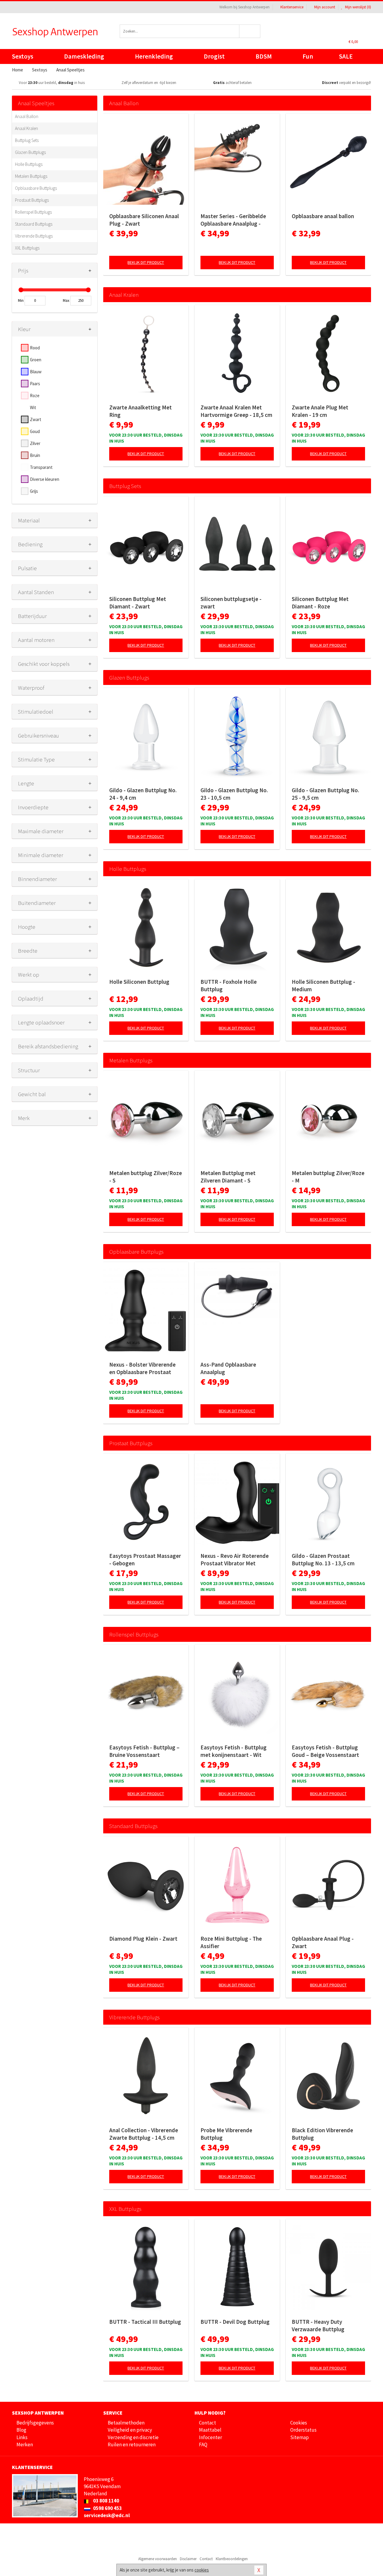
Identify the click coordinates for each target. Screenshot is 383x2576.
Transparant (41, 467)
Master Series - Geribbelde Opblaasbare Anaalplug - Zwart (233, 220)
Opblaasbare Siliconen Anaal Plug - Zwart (144, 220)
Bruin (35, 455)
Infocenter (211, 2437)
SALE (346, 56)
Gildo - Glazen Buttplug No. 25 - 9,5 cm (325, 794)
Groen (36, 360)
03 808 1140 (106, 2501)
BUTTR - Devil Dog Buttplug (235, 2322)
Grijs (34, 491)
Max (66, 300)
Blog (21, 2430)
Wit (33, 407)
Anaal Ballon (27, 116)
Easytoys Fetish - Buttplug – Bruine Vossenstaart (144, 1751)
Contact (208, 2423)
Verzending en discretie (133, 2437)
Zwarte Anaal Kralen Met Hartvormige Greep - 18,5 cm (236, 411)
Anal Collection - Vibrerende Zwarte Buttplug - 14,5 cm (144, 2134)
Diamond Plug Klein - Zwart (143, 1939)
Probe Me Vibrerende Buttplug (226, 2134)
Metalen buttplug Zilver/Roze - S (146, 1177)
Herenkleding (154, 56)
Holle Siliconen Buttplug (139, 982)
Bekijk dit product (146, 262)
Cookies (299, 2423)
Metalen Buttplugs (31, 176)
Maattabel (210, 2430)
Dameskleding (84, 56)
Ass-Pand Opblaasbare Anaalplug (228, 1368)
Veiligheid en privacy (130, 2430)
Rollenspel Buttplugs (33, 212)
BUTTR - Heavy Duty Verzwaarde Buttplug (318, 2325)
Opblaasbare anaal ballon (323, 216)
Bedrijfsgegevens (35, 2423)
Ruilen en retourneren (132, 2445)
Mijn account (325, 7)
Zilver (35, 443)
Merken (25, 2445)
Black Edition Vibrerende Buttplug (322, 2134)
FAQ (203, 2445)
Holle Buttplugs (29, 164)
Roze (35, 396)
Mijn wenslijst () (358, 7)
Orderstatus (303, 2430)
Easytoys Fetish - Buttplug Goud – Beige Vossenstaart (325, 1751)
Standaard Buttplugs (34, 224)
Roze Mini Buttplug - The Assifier (231, 1942)
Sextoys (23, 56)
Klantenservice (292, 7)
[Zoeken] (250, 31)
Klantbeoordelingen (232, 2559)
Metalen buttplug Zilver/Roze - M (328, 1177)
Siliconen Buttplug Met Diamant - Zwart (138, 603)
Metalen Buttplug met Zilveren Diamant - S (228, 1177)
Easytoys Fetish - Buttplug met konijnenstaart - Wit (234, 1751)
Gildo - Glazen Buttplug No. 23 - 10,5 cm (234, 794)
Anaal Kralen (26, 128)
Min (21, 300)
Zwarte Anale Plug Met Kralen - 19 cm (320, 411)
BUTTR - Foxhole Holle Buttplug (229, 985)
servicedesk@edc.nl (107, 2515)
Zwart (36, 419)
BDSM (264, 56)
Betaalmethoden (126, 2423)
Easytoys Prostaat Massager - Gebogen (145, 1559)
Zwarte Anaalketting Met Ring (140, 411)
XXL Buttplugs (27, 248)
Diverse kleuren (45, 479)
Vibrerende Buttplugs (34, 236)
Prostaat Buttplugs (32, 200)
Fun (308, 56)
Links (22, 2437)
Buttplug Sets (27, 140)
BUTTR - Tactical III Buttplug (145, 2322)
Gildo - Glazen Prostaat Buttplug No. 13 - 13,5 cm (323, 1559)
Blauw (36, 372)
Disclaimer (188, 2559)
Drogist (214, 56)
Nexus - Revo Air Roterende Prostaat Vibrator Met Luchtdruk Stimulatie (235, 1560)
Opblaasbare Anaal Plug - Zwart (323, 1942)
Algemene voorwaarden (158, 2559)
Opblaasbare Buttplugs (36, 188)
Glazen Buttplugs (30, 152)
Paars (35, 384)
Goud (35, 431)
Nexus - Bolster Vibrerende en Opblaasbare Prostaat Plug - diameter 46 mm (142, 1368)
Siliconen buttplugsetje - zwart (231, 603)
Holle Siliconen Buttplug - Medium (323, 985)
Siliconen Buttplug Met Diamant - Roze (320, 603)
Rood (35, 348)
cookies (202, 2570)
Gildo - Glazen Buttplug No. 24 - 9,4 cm (143, 794)
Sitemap (300, 2437)
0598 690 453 (107, 2508)
